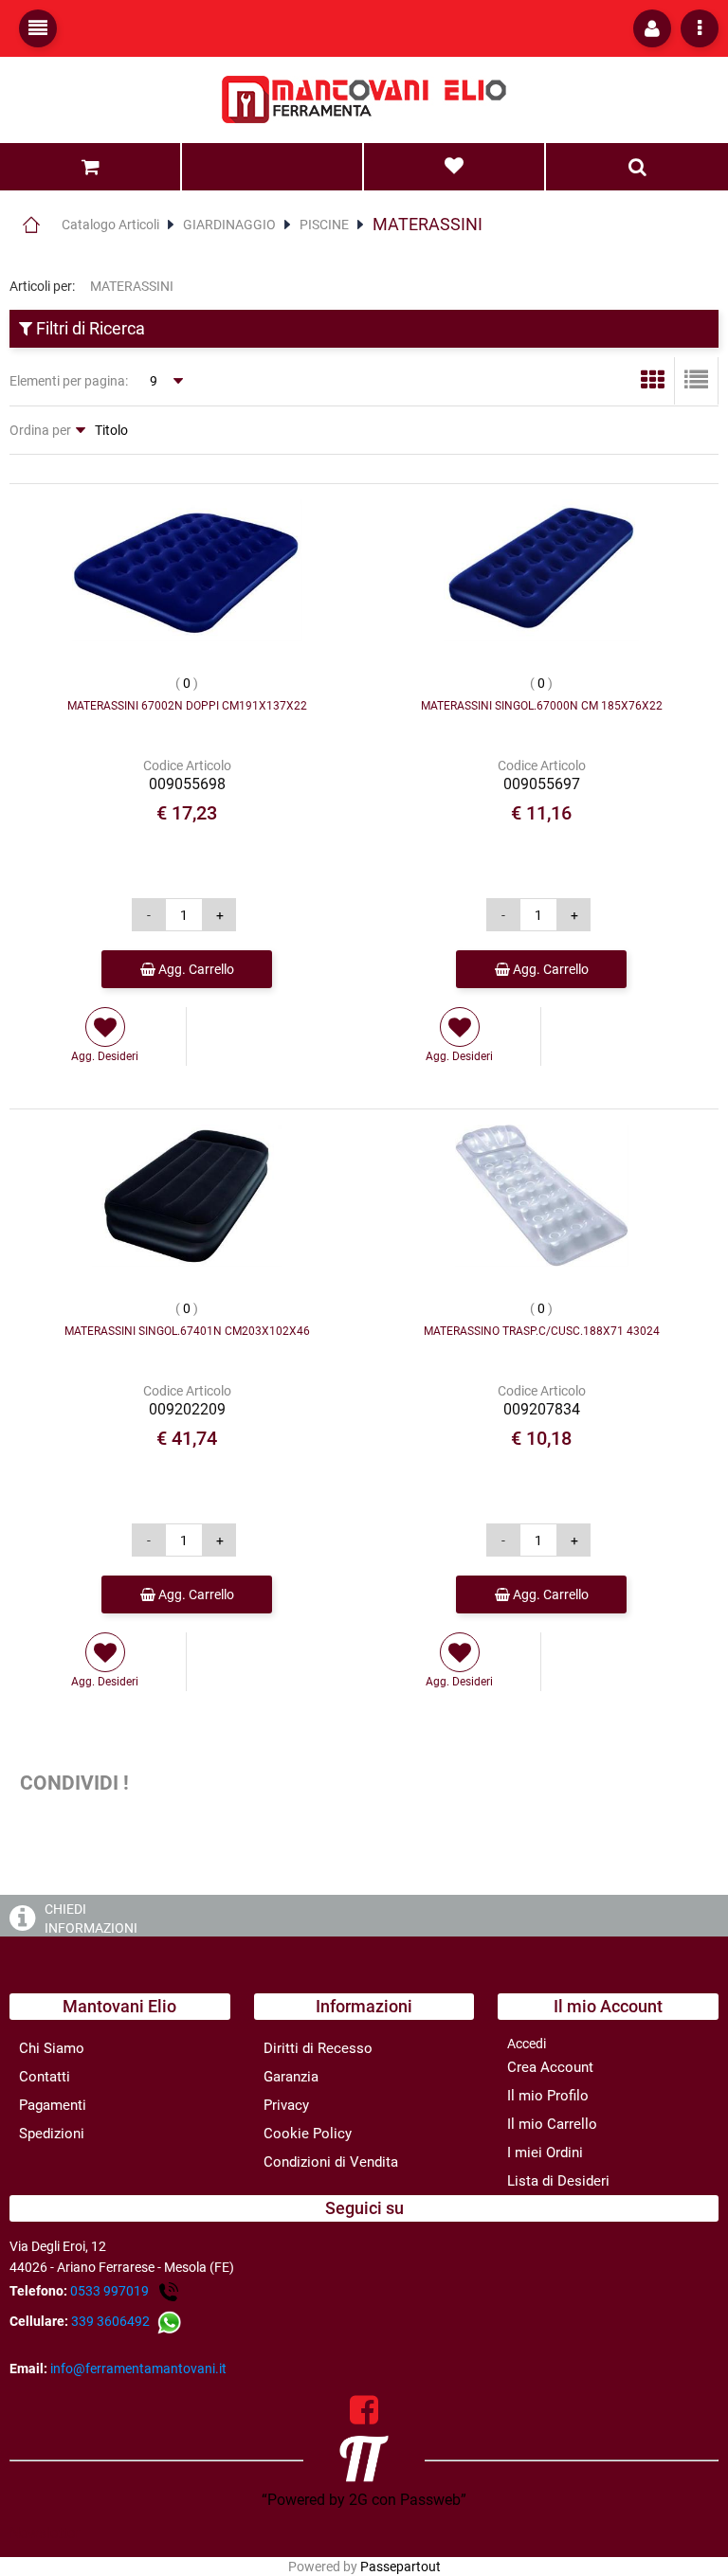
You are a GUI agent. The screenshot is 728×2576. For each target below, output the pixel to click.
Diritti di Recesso (318, 2048)
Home (31, 225)
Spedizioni (52, 2134)
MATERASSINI (428, 224)
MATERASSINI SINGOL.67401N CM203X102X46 (187, 1331)
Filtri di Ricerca (89, 328)
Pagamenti (53, 2105)
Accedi (527, 2044)
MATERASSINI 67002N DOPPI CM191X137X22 (187, 706)
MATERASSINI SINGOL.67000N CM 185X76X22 (542, 706)
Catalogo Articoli (110, 225)
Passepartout (400, 2567)
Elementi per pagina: (69, 381)
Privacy (286, 2105)
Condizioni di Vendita (331, 2162)
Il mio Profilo (548, 2096)
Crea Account (550, 2067)
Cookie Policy (308, 2134)
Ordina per (40, 430)
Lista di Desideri (558, 2181)
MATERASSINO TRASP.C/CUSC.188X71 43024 (542, 1331)
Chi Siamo (52, 2048)
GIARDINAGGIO (229, 225)
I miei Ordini (545, 2153)
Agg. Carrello (195, 969)
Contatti (45, 2077)
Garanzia (291, 2077)
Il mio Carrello (552, 2124)
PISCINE (324, 225)
